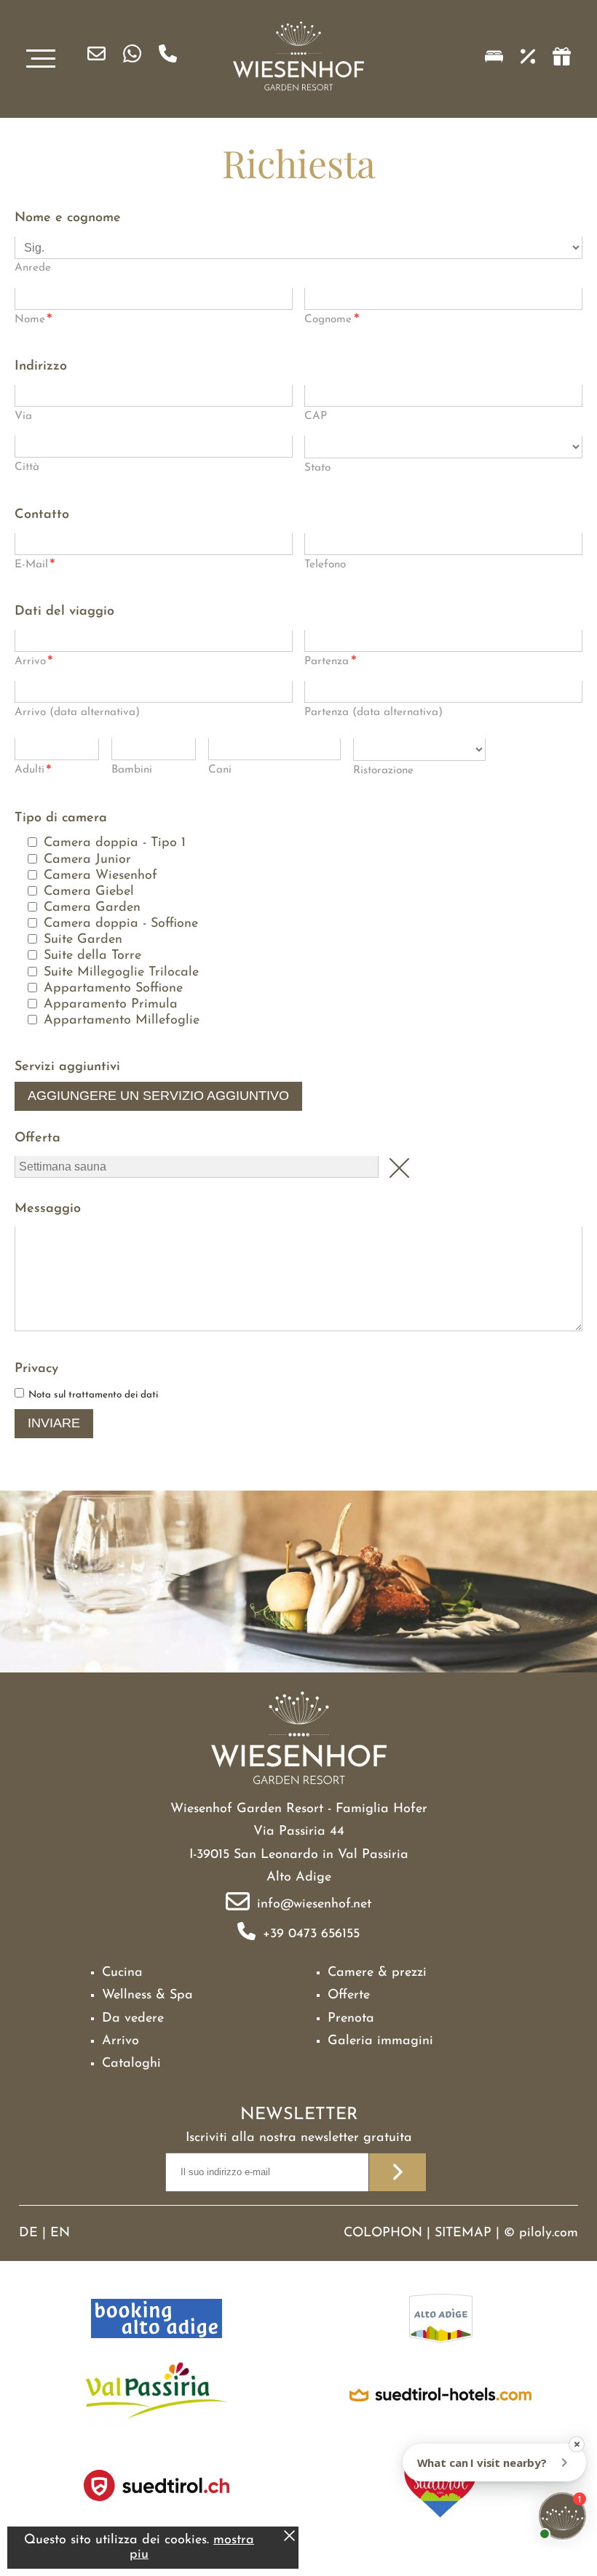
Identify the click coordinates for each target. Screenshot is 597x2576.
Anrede (33, 268)
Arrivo (34, 663)
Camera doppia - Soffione (121, 924)
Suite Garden (83, 940)
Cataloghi (131, 2064)
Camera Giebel (89, 892)
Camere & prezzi (377, 1973)
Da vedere (133, 2019)
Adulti (33, 771)
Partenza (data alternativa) (373, 713)
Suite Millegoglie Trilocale (121, 973)
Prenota (351, 2019)
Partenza (330, 663)
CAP (316, 416)
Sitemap (463, 2233)
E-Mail (35, 566)
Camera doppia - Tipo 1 (115, 843)
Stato (317, 468)
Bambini (132, 770)
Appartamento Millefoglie (122, 1021)
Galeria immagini (380, 2041)
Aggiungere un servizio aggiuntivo (158, 1096)
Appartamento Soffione (113, 989)
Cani (220, 770)
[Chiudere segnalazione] (289, 2538)
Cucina (122, 1973)
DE (28, 2233)
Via (23, 416)
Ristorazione (383, 771)
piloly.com (549, 2233)
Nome (33, 321)
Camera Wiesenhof (100, 876)
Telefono (325, 565)
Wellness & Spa (147, 1995)
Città (27, 467)
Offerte (349, 1995)
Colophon (383, 2233)
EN (60, 2233)
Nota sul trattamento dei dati (93, 1395)
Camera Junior (87, 860)
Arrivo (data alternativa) (77, 713)
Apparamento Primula (111, 1005)
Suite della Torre (92, 956)
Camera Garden (92, 908)
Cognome (332, 321)
